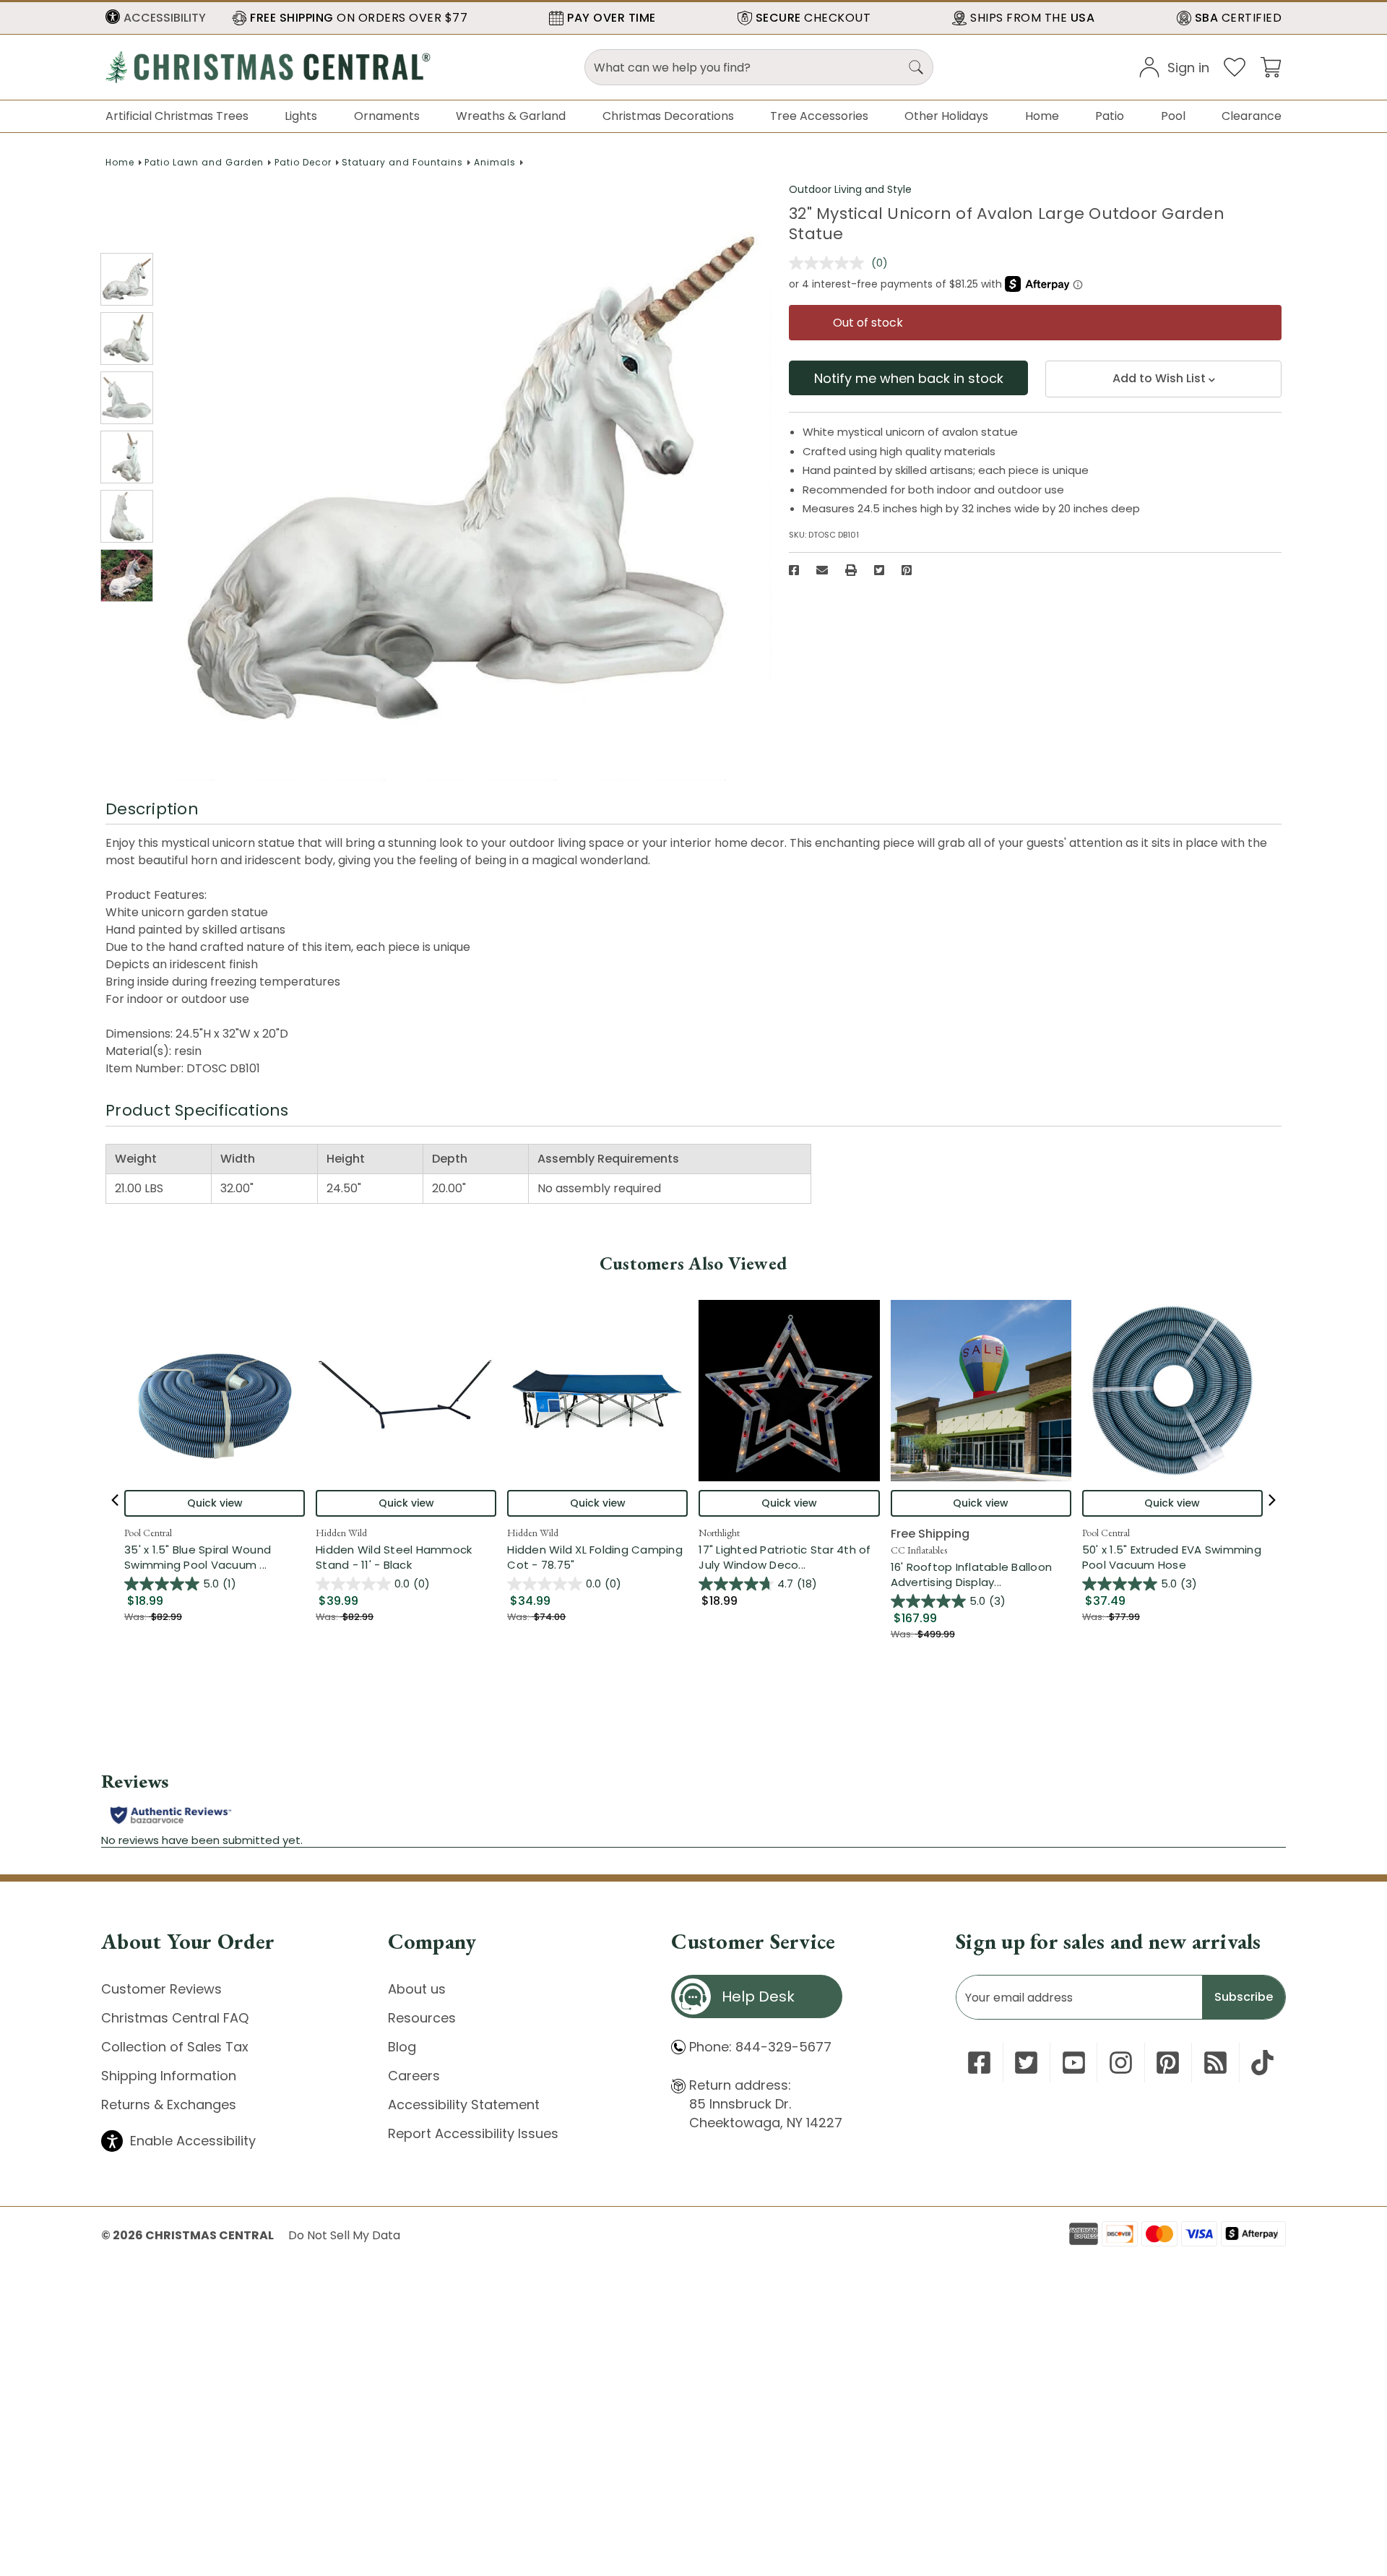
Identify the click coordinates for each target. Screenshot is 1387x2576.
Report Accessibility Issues (473, 2133)
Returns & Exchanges (169, 2105)
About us (417, 1989)
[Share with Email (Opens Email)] (822, 570)
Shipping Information (169, 2076)
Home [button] (1042, 116)
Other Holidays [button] (946, 116)
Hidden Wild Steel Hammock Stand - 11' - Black (394, 1557)
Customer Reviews (161, 1989)
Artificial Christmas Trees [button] (177, 116)
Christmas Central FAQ (175, 2018)
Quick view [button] (215, 1503)
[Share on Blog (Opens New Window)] (1215, 2063)
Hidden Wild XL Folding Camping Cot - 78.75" (595, 1557)
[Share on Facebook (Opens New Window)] (794, 570)
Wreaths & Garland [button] (511, 116)
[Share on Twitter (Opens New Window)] (879, 570)
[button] (156, 18)
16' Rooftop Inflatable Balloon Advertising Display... (981, 1575)
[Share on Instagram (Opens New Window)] (1121, 2063)
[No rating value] (830, 263)
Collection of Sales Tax (175, 2047)
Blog (402, 2047)
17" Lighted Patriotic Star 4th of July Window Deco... (789, 1557)
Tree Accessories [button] (819, 116)
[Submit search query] (916, 67)
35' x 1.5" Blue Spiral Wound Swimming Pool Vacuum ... (215, 1557)
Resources (422, 2018)
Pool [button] (1173, 116)
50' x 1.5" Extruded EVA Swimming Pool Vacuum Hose (1172, 1557)
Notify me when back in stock (909, 378)
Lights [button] (301, 116)
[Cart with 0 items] (1271, 66)
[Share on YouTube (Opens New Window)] (1074, 2063)
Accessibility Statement (464, 2105)
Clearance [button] (1252, 116)
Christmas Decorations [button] (668, 116)
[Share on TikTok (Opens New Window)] (1262, 2063)
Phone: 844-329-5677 (760, 2047)
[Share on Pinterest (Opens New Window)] (907, 570)
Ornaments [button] (387, 116)
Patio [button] (1110, 116)
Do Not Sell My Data (344, 2235)
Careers (414, 2076)
